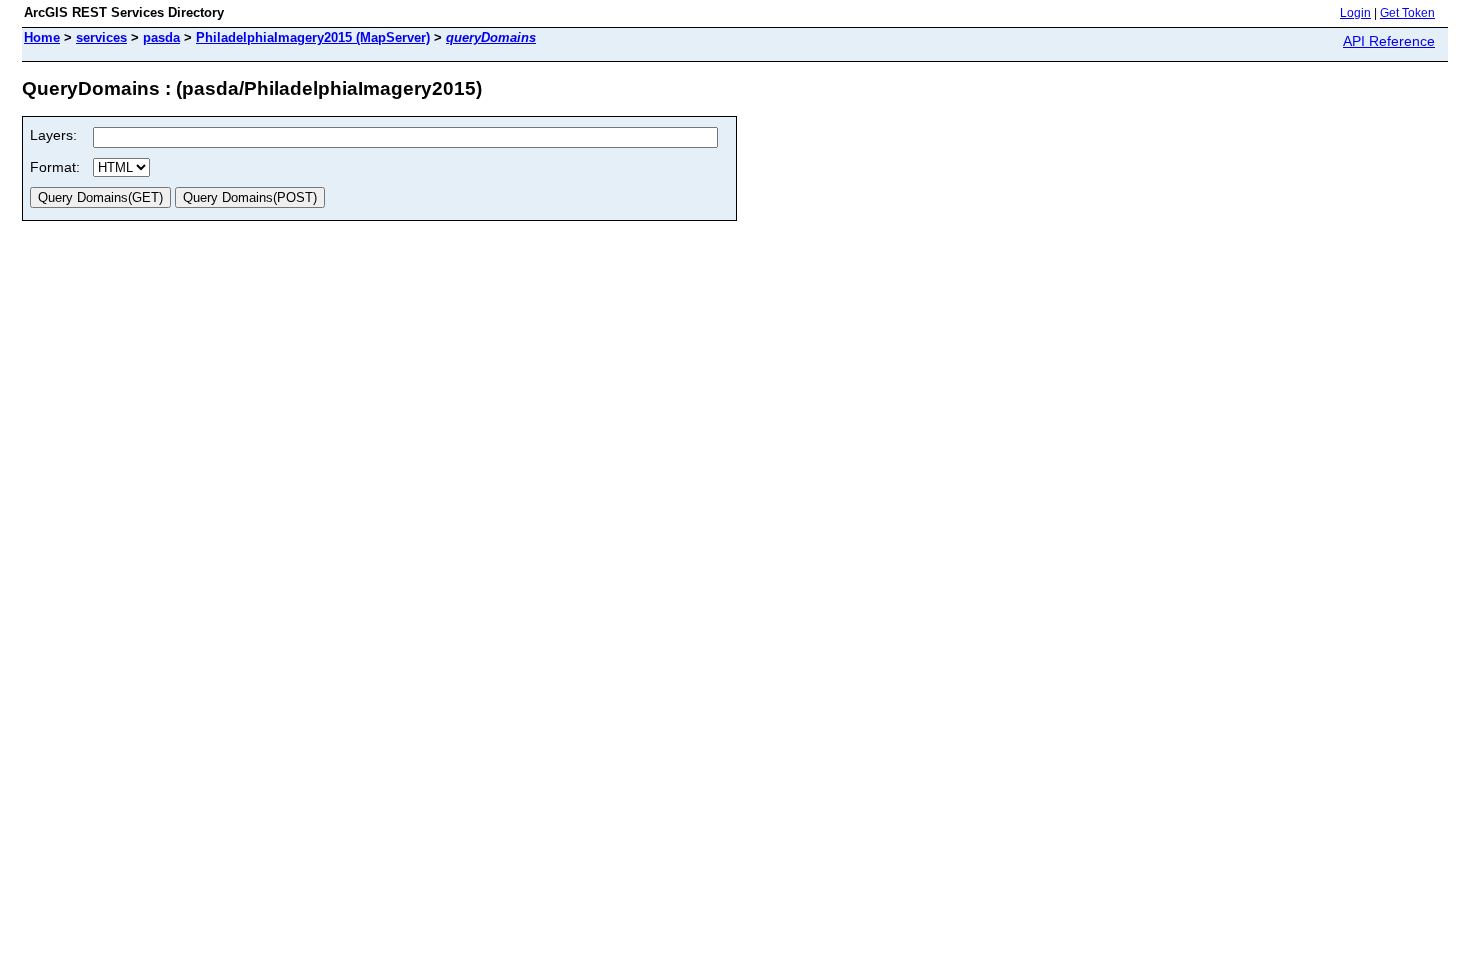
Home (42, 37)
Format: (55, 167)
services (101, 37)
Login (1355, 13)
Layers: (53, 135)
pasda (161, 37)
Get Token (1407, 13)
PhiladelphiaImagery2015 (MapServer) (313, 37)
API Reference (1389, 41)
